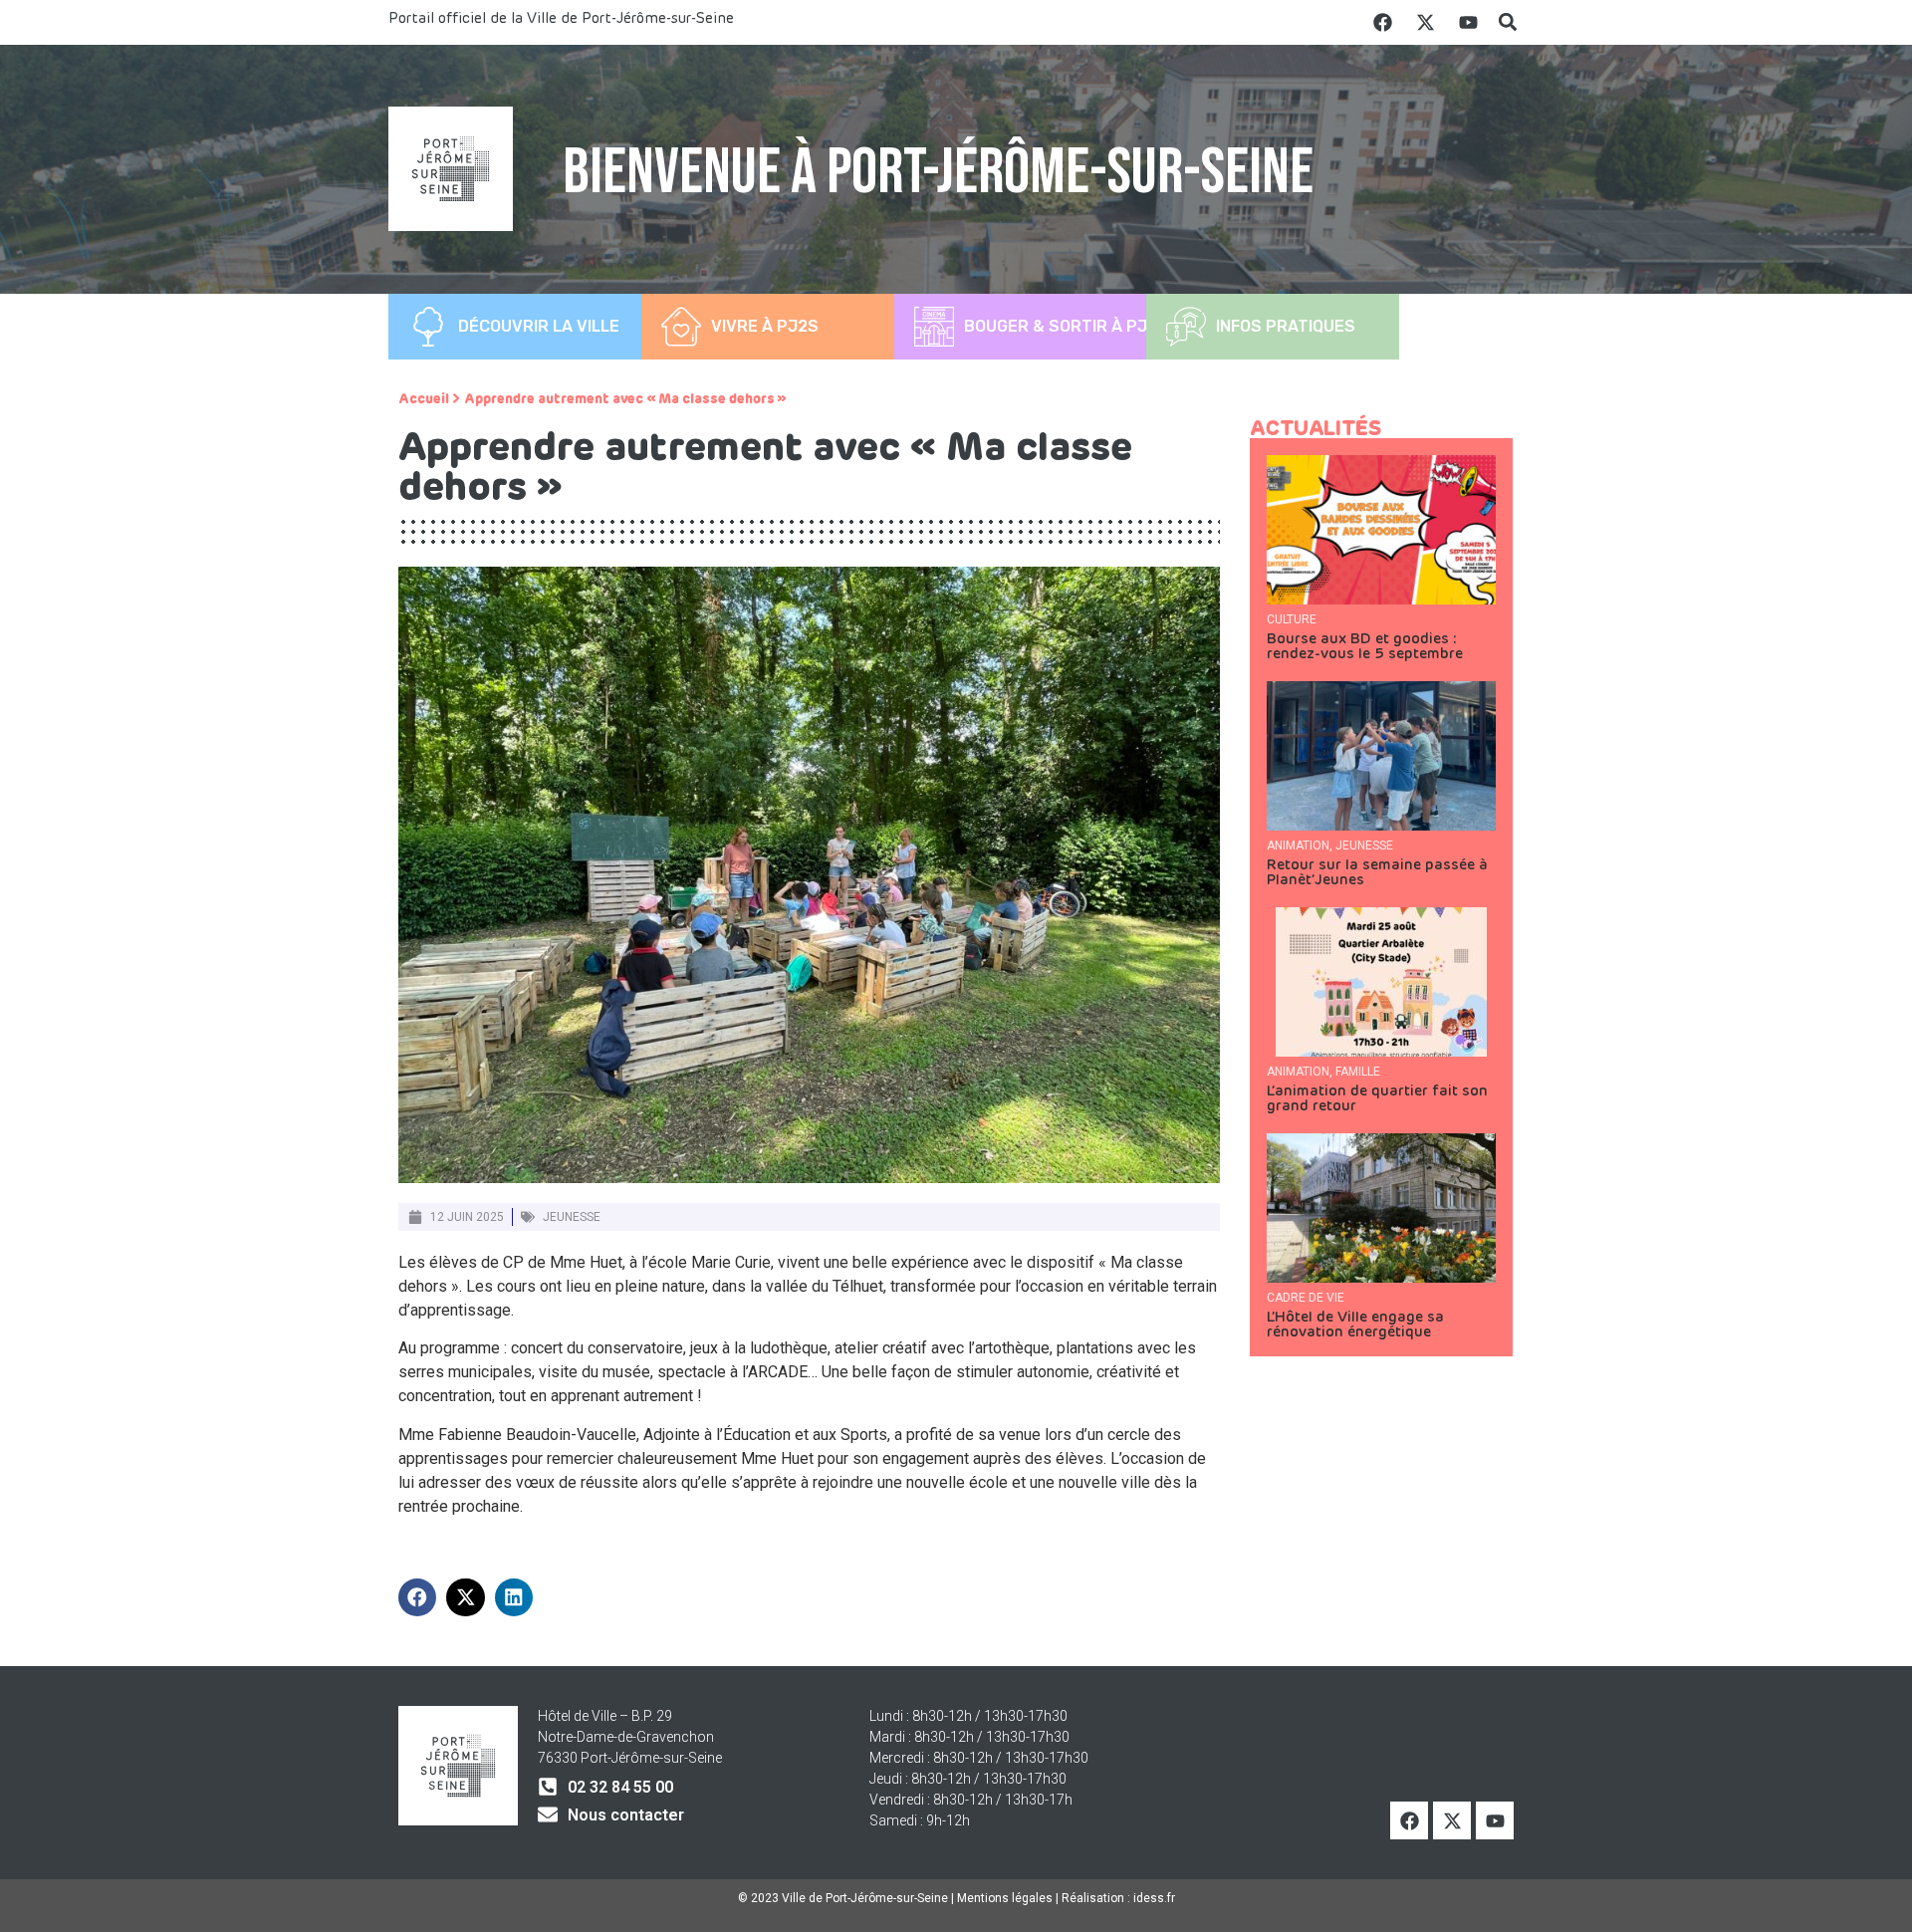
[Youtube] (1468, 22)
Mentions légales (1005, 1898)
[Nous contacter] (548, 1814)
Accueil (424, 399)
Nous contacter (626, 1815)
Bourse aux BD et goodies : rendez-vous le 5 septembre (1365, 646)
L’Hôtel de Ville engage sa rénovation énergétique (1355, 1325)
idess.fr (1154, 1898)
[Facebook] (1382, 22)
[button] (1507, 22)
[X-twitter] (1425, 22)
